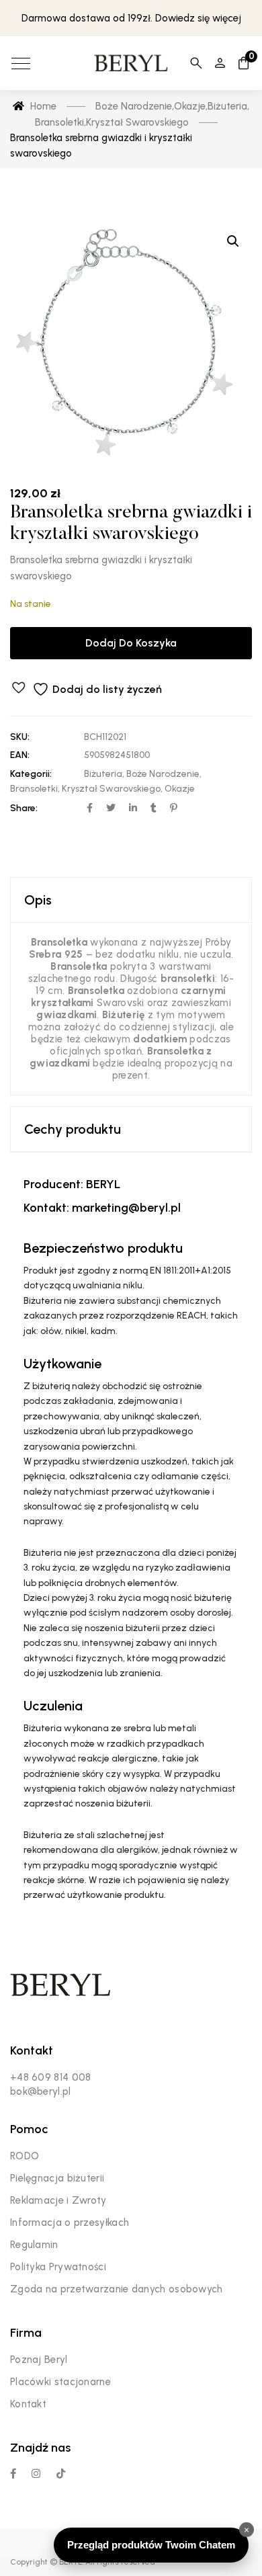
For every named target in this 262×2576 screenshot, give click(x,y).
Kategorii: (31, 774)
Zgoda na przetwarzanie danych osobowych (117, 2289)
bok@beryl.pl (41, 2091)
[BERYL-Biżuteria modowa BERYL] (131, 63)
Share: (24, 808)
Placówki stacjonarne (60, 2382)
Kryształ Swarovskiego (111, 789)
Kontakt (28, 2404)
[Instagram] (36, 2474)
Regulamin (34, 2245)
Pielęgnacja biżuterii (57, 2178)
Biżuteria (103, 774)
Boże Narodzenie (163, 774)
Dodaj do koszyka (131, 643)
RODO (25, 2156)
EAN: (20, 755)
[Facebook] (13, 2474)
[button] (233, 241)
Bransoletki (34, 789)
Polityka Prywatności (58, 2267)
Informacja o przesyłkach (70, 2222)
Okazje (180, 789)
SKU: (20, 737)
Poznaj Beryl (39, 2360)
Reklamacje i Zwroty (58, 2200)
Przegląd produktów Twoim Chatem (151, 2545)
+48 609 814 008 (51, 2077)
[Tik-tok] (61, 2474)
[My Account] (220, 63)
